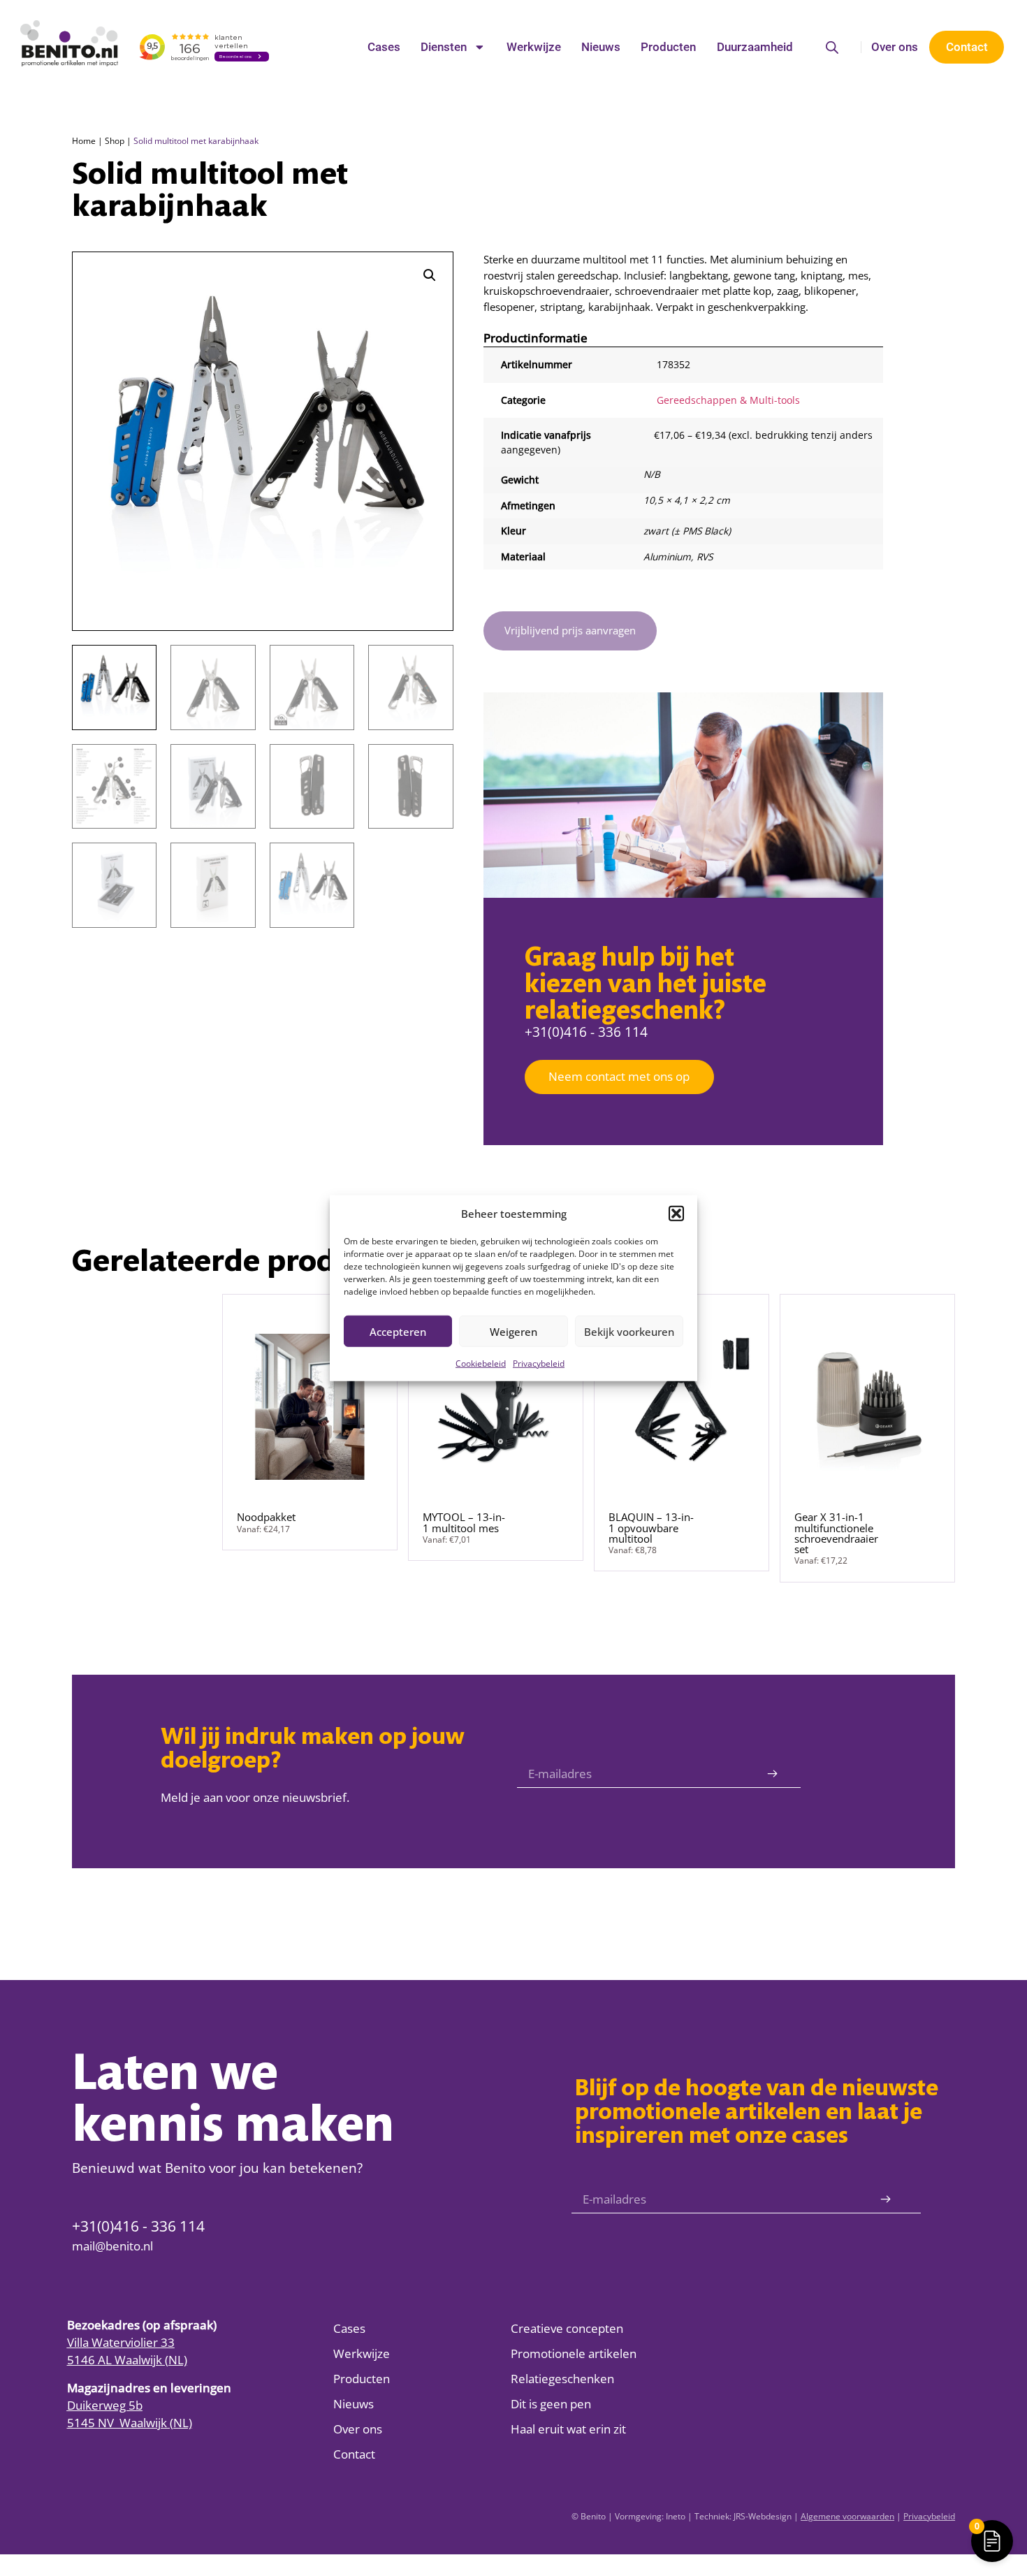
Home (84, 140)
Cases (384, 47)
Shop (115, 140)
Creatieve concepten (567, 2328)
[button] (676, 1214)
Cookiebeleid (481, 1363)
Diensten (444, 47)
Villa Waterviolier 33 (121, 2342)
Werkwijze (534, 47)
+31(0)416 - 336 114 (586, 1032)
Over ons (895, 47)
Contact (354, 2454)
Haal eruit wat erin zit (568, 2429)
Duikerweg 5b (105, 2405)
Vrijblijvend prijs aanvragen (570, 630)
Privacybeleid (539, 1363)
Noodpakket (266, 1517)
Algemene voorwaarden (847, 2516)
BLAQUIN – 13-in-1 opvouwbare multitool (651, 1528)
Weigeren (513, 1331)
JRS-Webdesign (763, 2516)
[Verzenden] (772, 1774)
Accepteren (398, 1331)
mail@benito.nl (112, 2246)
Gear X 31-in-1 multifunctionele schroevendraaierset (836, 1533)
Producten (668, 47)
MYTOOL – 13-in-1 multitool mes (464, 1522)
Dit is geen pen (551, 2404)
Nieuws (601, 47)
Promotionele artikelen (574, 2353)
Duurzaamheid (755, 47)
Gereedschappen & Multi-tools (728, 400)
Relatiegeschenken (562, 2379)
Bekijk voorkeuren (629, 1331)
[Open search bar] (832, 47)
